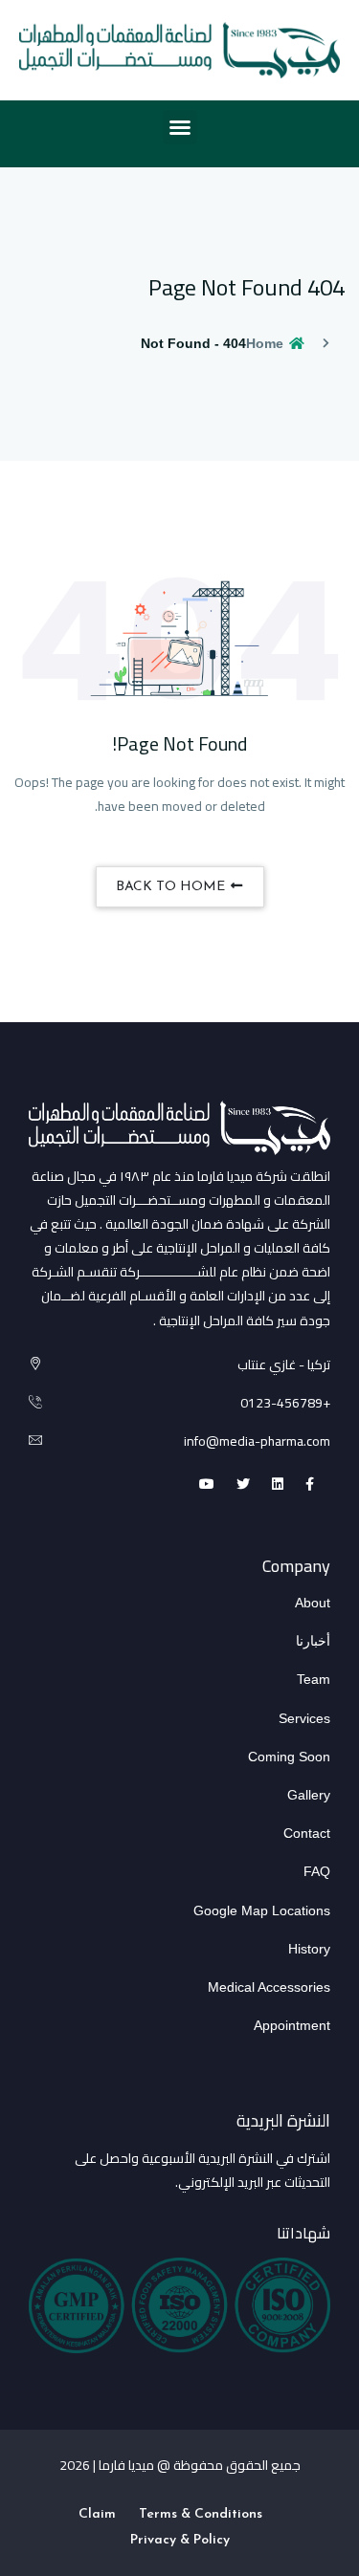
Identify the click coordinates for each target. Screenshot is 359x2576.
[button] (180, 127)
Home (267, 343)
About (313, 1603)
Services (304, 1718)
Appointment (292, 2025)
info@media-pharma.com (257, 1441)
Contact (307, 1833)
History (309, 1949)
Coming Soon (289, 1757)
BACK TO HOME (172, 887)
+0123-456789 (285, 1403)
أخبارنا (313, 1641)
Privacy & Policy (180, 2540)
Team (314, 1679)
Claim (97, 2514)
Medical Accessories (269, 1987)
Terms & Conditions (201, 2514)
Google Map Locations (262, 1910)
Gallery (309, 1795)
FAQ (317, 1871)
